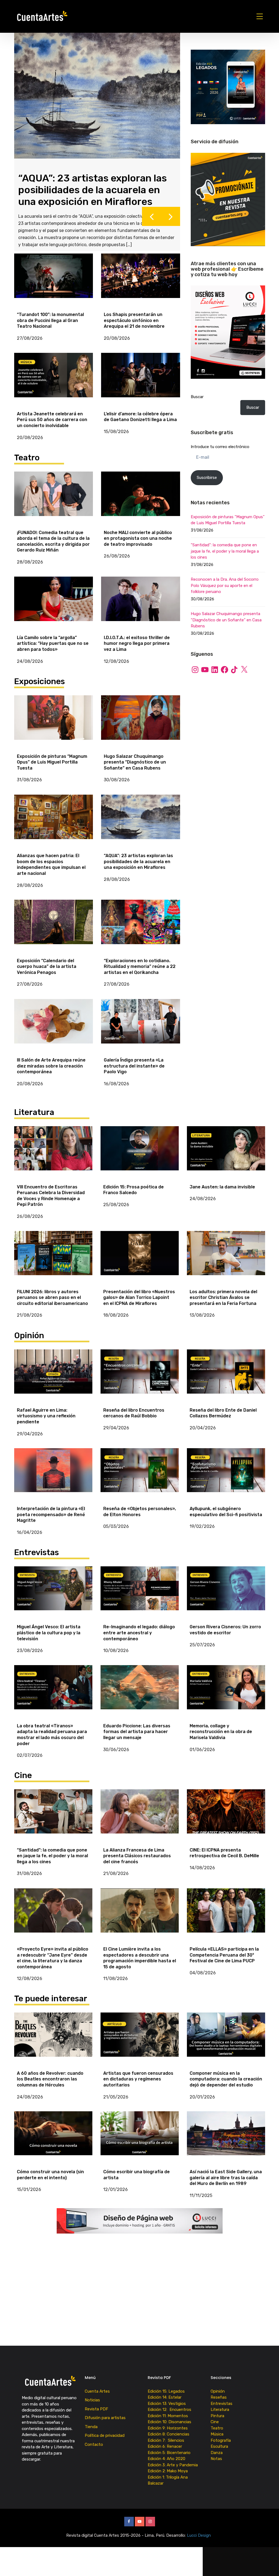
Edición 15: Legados (166, 2401)
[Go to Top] (268, 2564)
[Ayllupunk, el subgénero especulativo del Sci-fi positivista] (226, 1481)
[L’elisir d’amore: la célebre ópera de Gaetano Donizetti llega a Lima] (141, 385)
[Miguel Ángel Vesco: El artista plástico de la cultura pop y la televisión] (53, 1599)
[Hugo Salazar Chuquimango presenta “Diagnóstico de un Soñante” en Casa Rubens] (141, 728)
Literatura (220, 2420)
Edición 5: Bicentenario (170, 2463)
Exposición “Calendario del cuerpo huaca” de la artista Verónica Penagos (81, 175)
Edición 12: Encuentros (169, 2420)
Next (171, 227)
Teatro (217, 2438)
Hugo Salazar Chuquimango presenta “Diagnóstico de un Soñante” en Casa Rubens (226, 620)
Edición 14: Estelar (165, 2408)
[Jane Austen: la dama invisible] (226, 1159)
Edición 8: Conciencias (169, 2444)
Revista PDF (96, 2419)
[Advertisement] (228, 723)
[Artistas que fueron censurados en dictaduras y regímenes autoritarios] (140, 2045)
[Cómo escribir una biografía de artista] (140, 2144)
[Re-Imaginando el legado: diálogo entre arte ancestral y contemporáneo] (140, 1599)
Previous (151, 227)
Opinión (218, 2401)
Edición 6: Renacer (166, 2457)
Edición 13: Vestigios (167, 2414)
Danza (217, 2463)
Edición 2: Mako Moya (169, 2481)
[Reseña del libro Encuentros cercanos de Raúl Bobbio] (140, 1382)
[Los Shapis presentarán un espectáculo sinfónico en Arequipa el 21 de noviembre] (141, 286)
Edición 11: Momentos (168, 2426)
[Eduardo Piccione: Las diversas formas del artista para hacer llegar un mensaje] (140, 1698)
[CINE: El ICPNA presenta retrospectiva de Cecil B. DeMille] (226, 1822)
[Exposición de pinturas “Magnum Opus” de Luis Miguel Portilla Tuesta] (54, 728)
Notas (216, 2469)
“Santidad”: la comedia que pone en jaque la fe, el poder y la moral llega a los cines (225, 551)
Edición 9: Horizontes (168, 2438)
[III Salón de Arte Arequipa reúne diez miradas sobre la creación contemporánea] (54, 1031)
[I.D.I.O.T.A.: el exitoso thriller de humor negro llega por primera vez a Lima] (141, 609)
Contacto (94, 2455)
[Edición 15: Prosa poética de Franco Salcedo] (140, 1159)
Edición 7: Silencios (167, 2450)
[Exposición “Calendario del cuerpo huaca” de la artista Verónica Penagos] (54, 932)
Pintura (217, 2426)
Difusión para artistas (105, 2428)
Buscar (197, 397)
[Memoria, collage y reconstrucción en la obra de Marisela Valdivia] (226, 1698)
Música (217, 2444)
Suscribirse (207, 478)
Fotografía (221, 2450)
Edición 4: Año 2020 (166, 2469)
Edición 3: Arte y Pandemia (173, 2475)
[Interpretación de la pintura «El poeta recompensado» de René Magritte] (53, 1481)
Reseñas (219, 2408)
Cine (215, 2432)
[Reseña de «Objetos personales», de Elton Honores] (140, 1481)
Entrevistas (222, 2414)
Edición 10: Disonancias (169, 2432)
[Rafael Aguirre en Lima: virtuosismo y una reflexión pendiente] (53, 1382)
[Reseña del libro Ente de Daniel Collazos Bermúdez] (226, 1382)
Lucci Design (199, 2545)
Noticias (92, 2410)
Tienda (91, 2437)
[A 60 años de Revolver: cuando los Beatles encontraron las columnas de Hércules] (53, 2045)
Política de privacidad (105, 2446)
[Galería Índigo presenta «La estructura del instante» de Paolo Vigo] (141, 1031)
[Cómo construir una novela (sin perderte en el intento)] (53, 2144)
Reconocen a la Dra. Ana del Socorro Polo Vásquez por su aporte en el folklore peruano (225, 585)
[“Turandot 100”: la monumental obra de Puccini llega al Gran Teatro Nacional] (54, 286)
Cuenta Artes (97, 2401)
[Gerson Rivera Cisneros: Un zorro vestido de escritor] (226, 1599)
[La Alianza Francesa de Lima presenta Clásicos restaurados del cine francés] (140, 1822)
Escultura (219, 2457)
